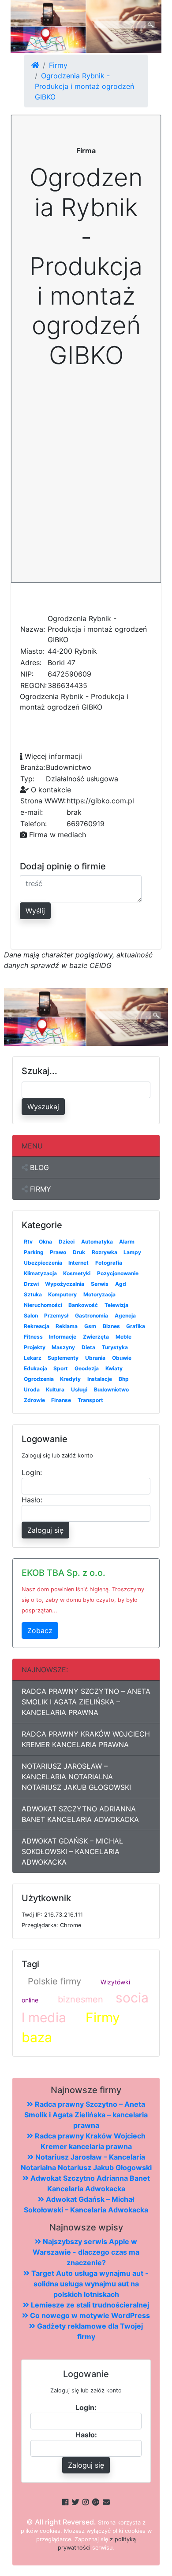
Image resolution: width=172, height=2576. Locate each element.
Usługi (79, 1389)
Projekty (35, 1347)
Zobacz (40, 1630)
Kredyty (70, 1379)
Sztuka (33, 1294)
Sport (61, 1368)
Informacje (63, 1337)
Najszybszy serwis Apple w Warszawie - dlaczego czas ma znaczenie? (86, 2252)
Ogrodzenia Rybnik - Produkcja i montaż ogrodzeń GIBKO (84, 86)
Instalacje (100, 1379)
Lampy (132, 1252)
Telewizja (116, 1305)
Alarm (127, 1242)
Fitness (33, 1337)
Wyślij (35, 911)
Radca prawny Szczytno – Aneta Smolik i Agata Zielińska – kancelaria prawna (86, 1702)
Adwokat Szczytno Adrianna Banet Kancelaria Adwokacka (80, 1814)
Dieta (88, 1347)
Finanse (61, 1400)
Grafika (136, 1326)
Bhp (124, 1379)
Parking (34, 1252)
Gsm (90, 1326)
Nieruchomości (43, 1305)
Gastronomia (92, 1316)
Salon (31, 1316)
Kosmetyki (77, 1273)
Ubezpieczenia (43, 1263)
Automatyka (97, 1242)
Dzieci (67, 1242)
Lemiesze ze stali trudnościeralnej (89, 2305)
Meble (123, 1337)
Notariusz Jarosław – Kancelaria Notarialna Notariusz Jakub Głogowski (76, 1777)
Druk (79, 1252)
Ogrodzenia (39, 1379)
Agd (121, 1284)
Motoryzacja (99, 1294)
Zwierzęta (96, 1337)
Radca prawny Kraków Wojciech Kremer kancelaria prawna (86, 1739)
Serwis (100, 1284)
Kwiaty (114, 1368)
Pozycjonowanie (118, 1273)
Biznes (111, 1326)
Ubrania (95, 1358)
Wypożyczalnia (65, 1284)
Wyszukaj (43, 1107)
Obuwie (122, 1358)
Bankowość (83, 1305)
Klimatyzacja (40, 1273)
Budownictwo (111, 1389)
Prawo (58, 1252)
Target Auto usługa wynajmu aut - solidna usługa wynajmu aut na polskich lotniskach (89, 2284)
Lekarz (33, 1358)
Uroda (32, 1389)
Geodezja (87, 1368)
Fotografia (109, 1263)
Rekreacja (37, 1326)
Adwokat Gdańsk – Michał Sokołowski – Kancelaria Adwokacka (72, 1851)
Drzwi (31, 1284)
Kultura (55, 1389)
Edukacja (36, 1368)
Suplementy (63, 1358)
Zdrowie (34, 1400)
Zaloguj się (45, 1530)
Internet (79, 1263)
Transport (90, 1400)
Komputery (62, 1294)
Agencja (125, 1316)
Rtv (28, 1242)
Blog (38, 1167)
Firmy (58, 65)
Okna (45, 1242)
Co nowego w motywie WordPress (89, 2315)
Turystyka (115, 1347)
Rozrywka (105, 1252)
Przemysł (56, 1316)
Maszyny (63, 1347)
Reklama (67, 1326)
